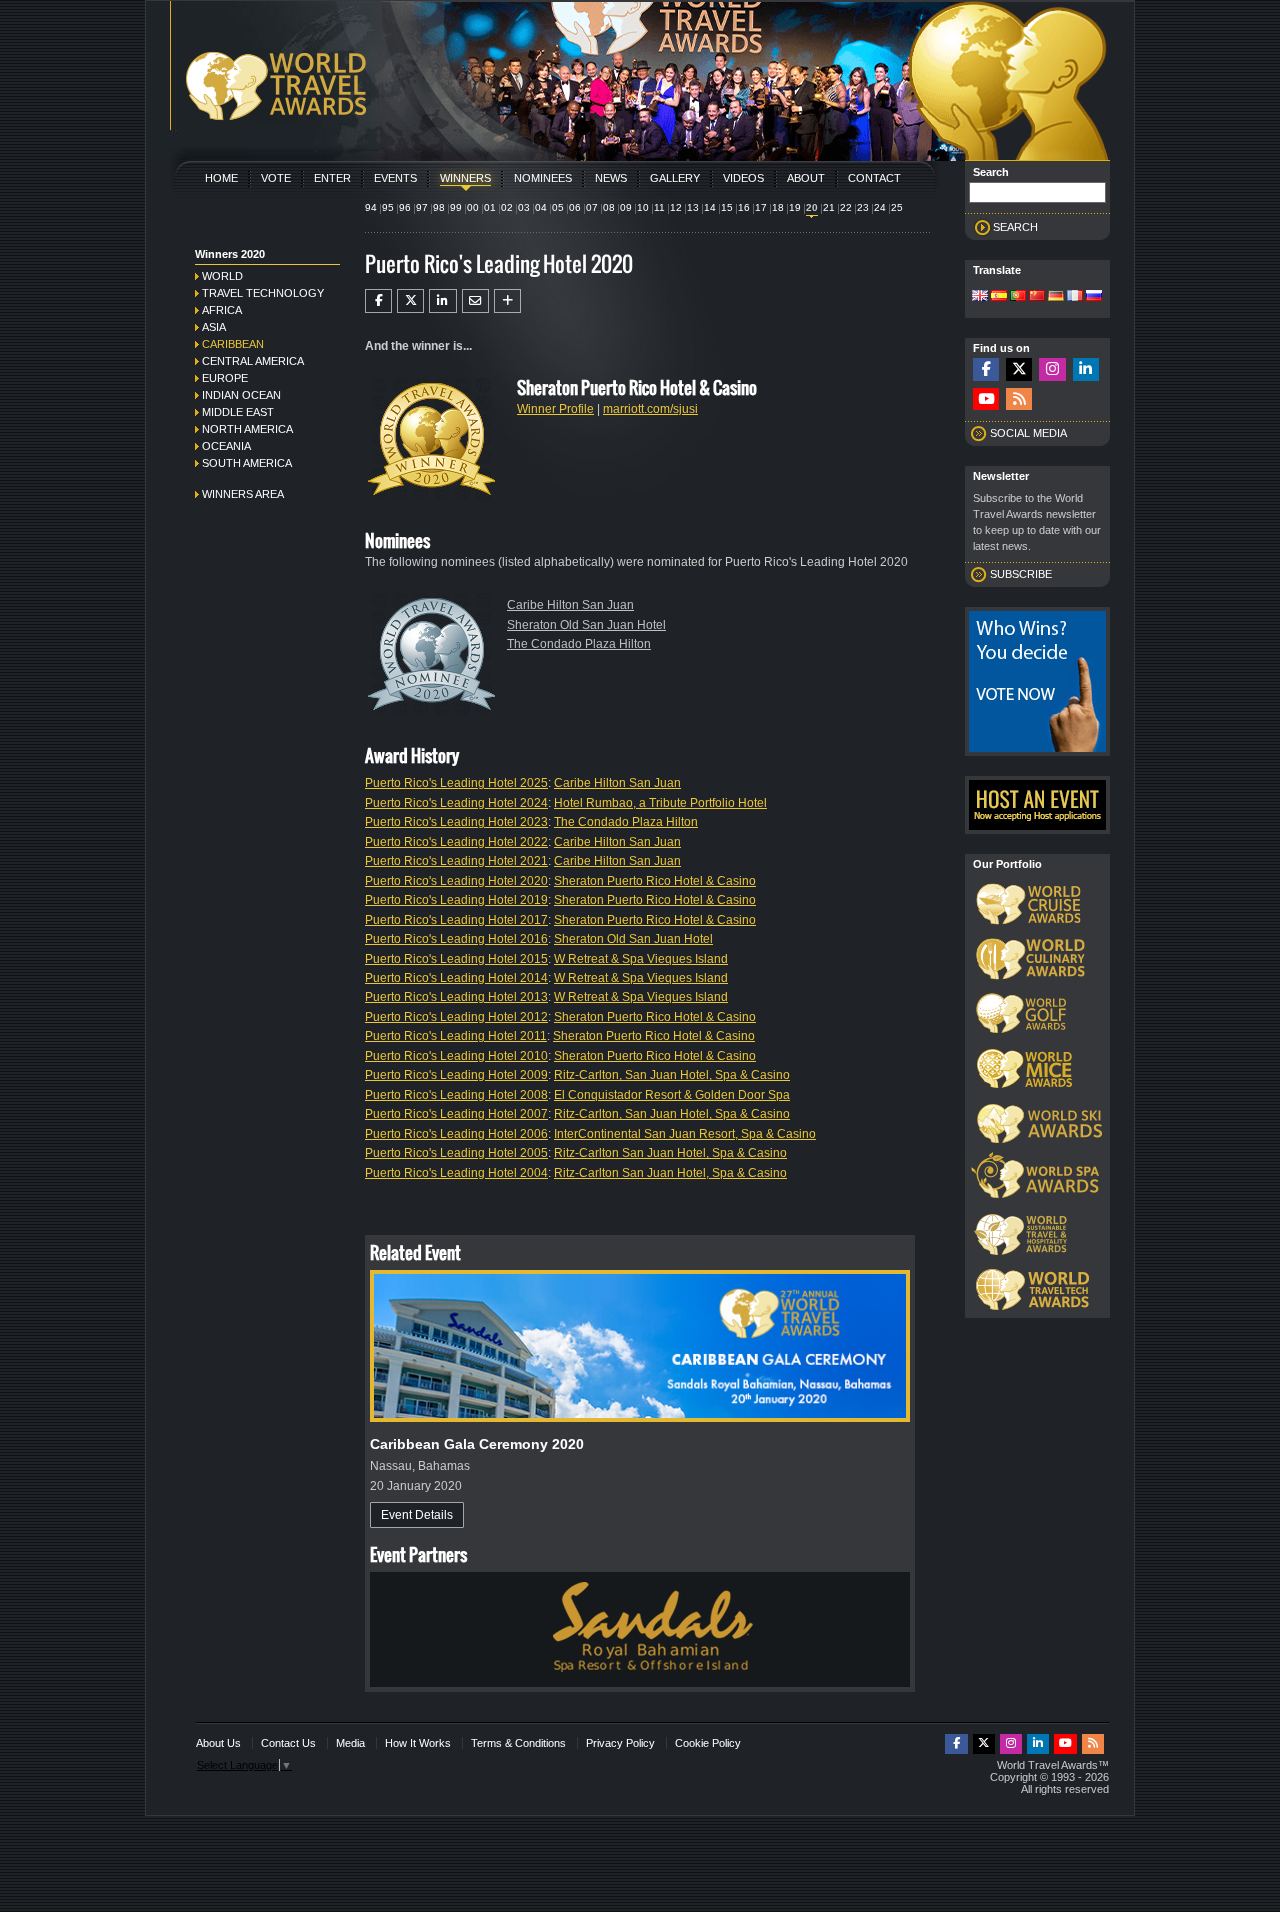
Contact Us (288, 1743)
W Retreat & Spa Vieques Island (641, 959)
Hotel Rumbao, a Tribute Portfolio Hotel (660, 803)
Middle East (238, 412)
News (611, 178)
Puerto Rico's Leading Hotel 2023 (456, 822)
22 (846, 207)
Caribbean (233, 344)
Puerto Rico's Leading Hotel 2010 (456, 1056)
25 (897, 207)
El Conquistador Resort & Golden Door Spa (672, 1095)
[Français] (1075, 297)
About (806, 178)
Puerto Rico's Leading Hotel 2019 (456, 900)
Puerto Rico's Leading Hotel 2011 (456, 1036)
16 (744, 207)
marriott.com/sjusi (650, 409)
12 (676, 207)
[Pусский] (1094, 297)
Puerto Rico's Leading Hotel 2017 (456, 920)
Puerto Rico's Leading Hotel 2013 (456, 997)
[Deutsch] (1056, 297)
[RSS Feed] (1019, 399)
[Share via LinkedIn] (442, 301)
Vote (276, 178)
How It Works (418, 1743)
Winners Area (243, 494)
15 (727, 207)
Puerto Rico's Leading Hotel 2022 (456, 842)
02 (507, 207)
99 (456, 207)
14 (710, 207)
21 (829, 207)
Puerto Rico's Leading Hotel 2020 (456, 881)
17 (761, 207)
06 (575, 207)
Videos (743, 178)
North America (247, 429)
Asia (214, 327)
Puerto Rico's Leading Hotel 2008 (456, 1095)
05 (558, 207)
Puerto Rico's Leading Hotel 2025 (456, 783)
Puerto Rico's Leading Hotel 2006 (456, 1134)
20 (812, 207)
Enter (332, 178)
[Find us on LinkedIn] (1086, 369)
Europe (225, 378)
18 (778, 207)
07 (592, 207)
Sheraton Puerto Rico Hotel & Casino (655, 881)
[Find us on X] (1019, 369)
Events (395, 178)
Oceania (226, 446)
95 (388, 207)
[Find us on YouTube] (986, 399)
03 (524, 207)
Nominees (543, 178)
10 (643, 207)
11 (659, 207)
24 (880, 207)
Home (221, 178)
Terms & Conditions (518, 1743)
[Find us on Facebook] (986, 369)
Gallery (675, 178)
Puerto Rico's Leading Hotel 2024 (456, 803)
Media (350, 1743)
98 (439, 207)
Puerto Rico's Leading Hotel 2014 (456, 978)
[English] (980, 297)
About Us (218, 1743)
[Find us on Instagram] (1052, 369)
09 (626, 207)
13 (693, 207)
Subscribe (1021, 574)
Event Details (417, 1515)
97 (422, 207)
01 (490, 207)
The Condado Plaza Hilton (579, 644)
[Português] (1018, 297)
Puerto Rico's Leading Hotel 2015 (456, 959)
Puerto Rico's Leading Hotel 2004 (456, 1173)
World (222, 276)
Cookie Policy (708, 1743)
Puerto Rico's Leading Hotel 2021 (456, 861)
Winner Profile (555, 409)
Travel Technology (263, 293)
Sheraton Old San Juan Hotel (586, 625)
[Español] (999, 297)
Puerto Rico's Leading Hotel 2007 (456, 1114)
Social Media (1028, 433)
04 (541, 207)
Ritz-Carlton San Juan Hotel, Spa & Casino (670, 1153)
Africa (222, 310)
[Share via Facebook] (378, 301)
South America (247, 463)
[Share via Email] (475, 301)
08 (609, 207)
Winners (465, 178)
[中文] (1037, 297)
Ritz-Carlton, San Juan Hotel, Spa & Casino (672, 1075)
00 (473, 207)
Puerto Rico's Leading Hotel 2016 (456, 939)
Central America (253, 361)
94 (371, 207)
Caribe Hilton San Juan (570, 605)
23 (863, 207)
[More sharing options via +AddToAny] (507, 301)
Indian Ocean (241, 395)
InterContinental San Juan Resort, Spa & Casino (685, 1134)
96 (405, 207)
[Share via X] (410, 301)
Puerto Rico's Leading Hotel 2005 (456, 1153)
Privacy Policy (620, 1743)
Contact (874, 178)
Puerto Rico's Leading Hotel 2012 (456, 1017)
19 (795, 207)
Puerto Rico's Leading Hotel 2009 (456, 1075)
